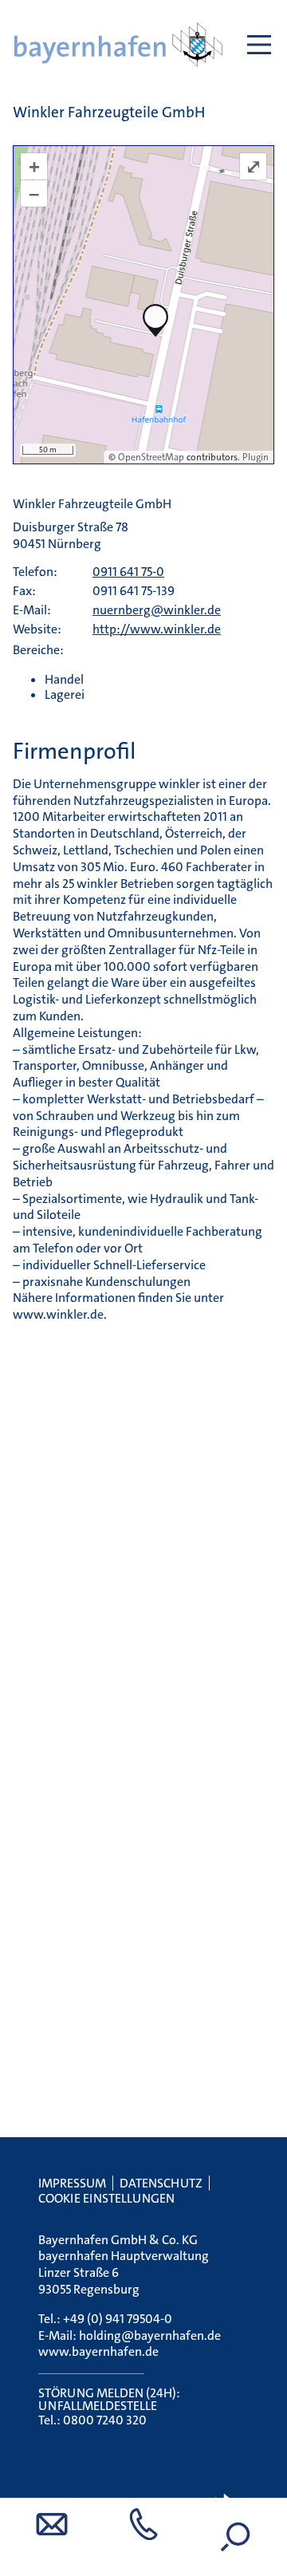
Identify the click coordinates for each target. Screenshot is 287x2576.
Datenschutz (161, 2183)
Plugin (254, 457)
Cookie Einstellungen (106, 2198)
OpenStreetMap (151, 457)
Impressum (72, 2183)
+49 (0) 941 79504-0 (118, 2319)
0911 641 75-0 (128, 572)
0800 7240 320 (105, 2420)
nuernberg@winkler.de (157, 610)
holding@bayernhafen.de (150, 2335)
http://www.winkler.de (157, 629)
